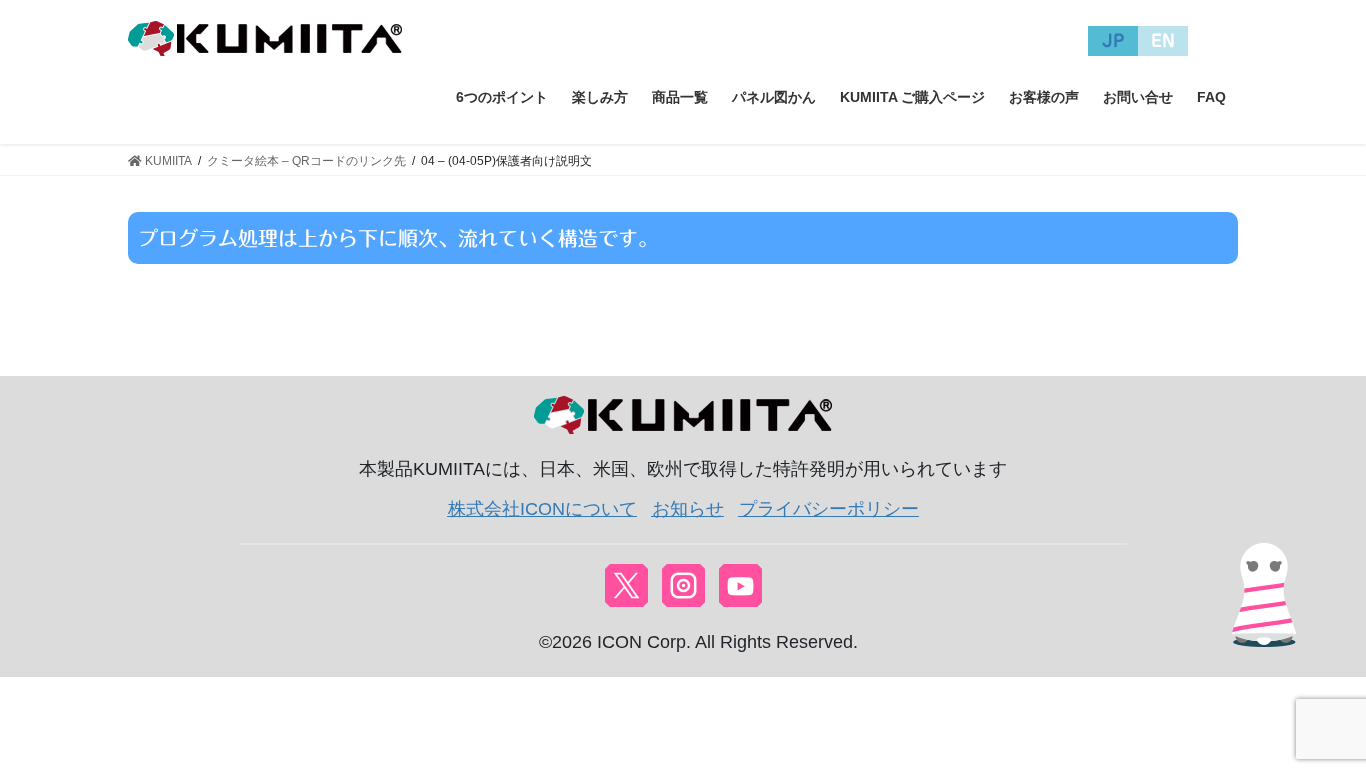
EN (1163, 40)
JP (1113, 40)
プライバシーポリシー (829, 509)
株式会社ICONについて (542, 509)
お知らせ (688, 509)
